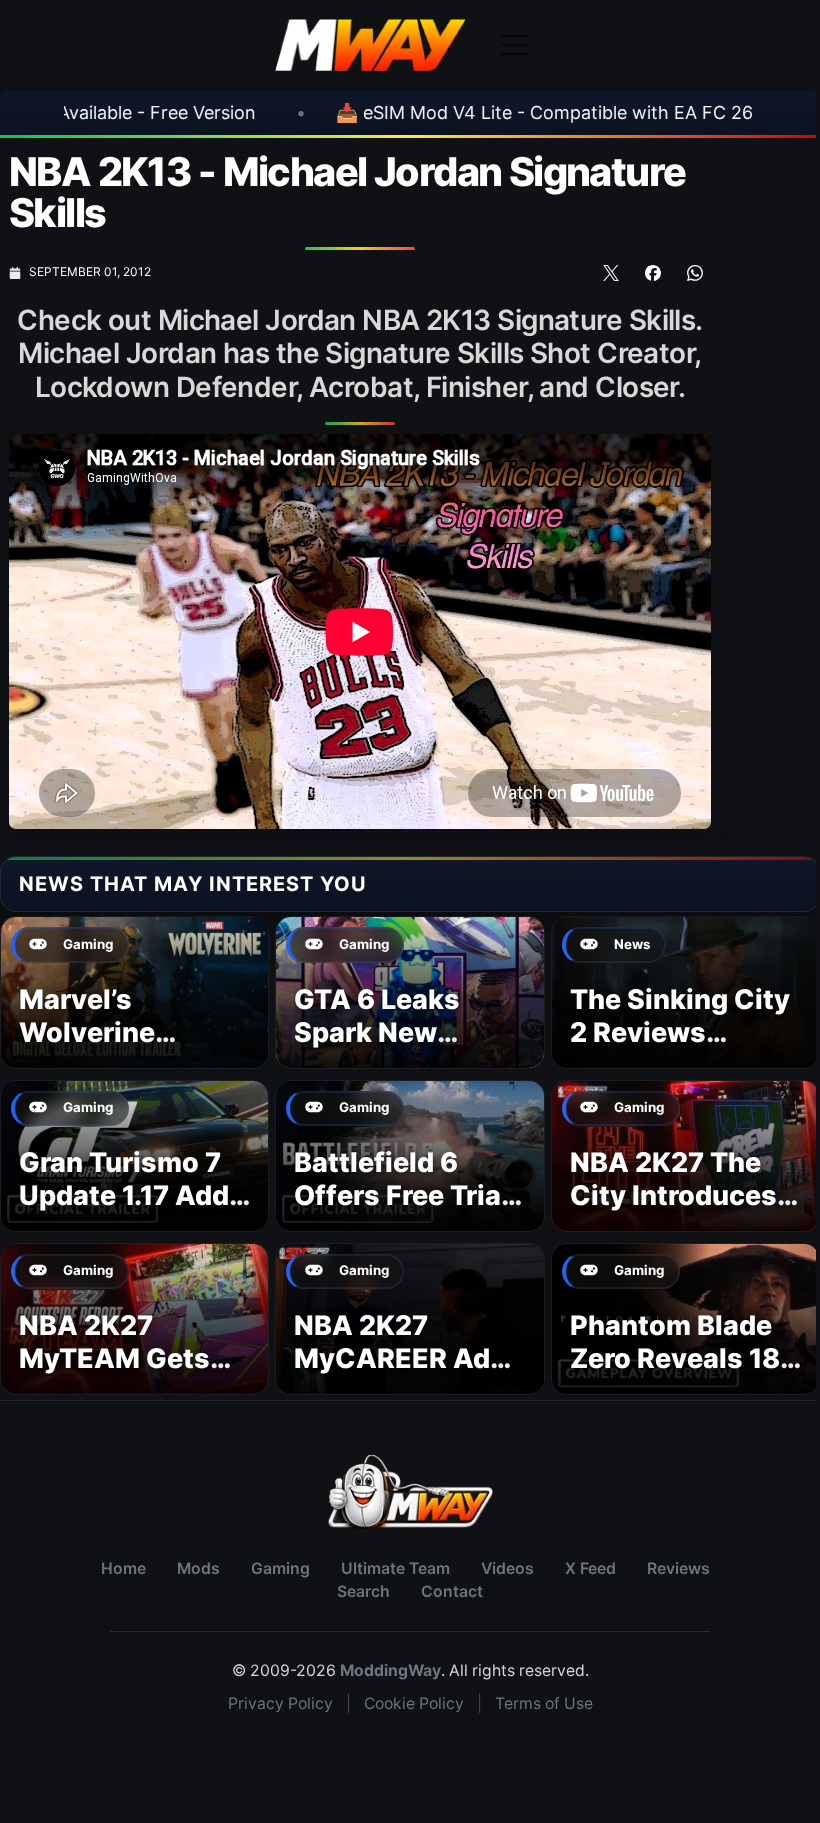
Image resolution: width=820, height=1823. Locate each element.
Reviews (678, 1568)
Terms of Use (544, 1703)
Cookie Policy (414, 1703)
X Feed (590, 1568)
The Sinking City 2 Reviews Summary (680, 1033)
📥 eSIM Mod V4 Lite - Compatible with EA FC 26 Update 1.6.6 (511, 112)
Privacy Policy (280, 1703)
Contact (452, 1591)
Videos (507, 1568)
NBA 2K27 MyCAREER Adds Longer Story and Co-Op (408, 1376)
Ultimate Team (395, 1568)
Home (123, 1568)
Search (363, 1591)
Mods (198, 1568)
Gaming (280, 1568)
